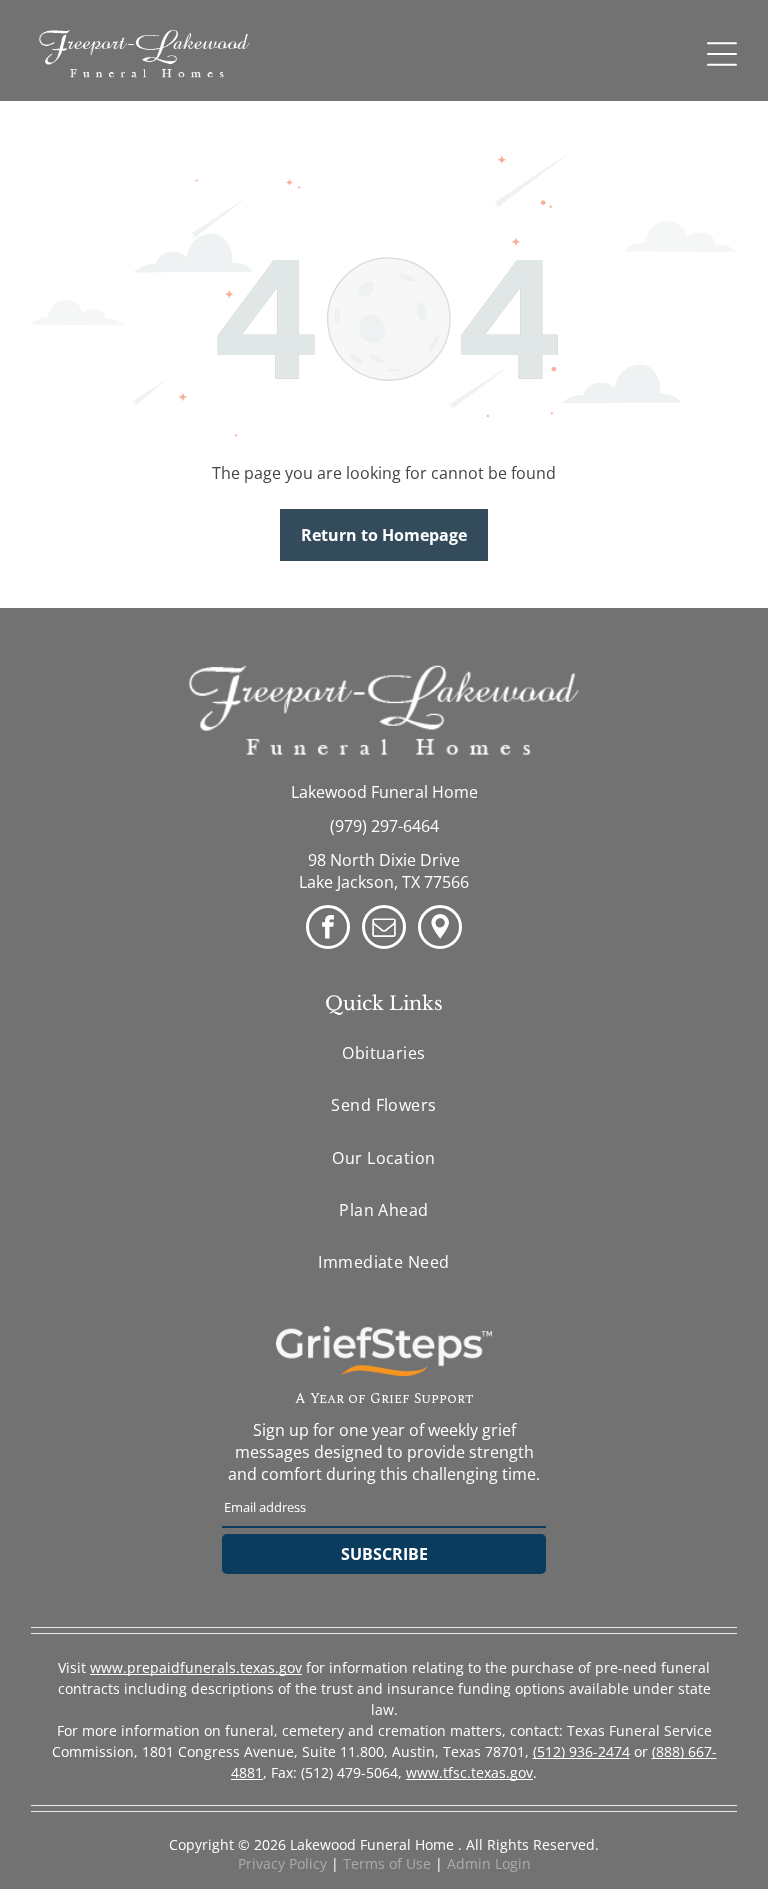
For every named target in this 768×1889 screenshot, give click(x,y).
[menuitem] (384, 1053)
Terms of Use (387, 1863)
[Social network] (440, 929)
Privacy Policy (282, 1863)
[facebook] (328, 929)
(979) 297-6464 (384, 826)
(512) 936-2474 (581, 1751)
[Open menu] (722, 54)
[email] (384, 929)
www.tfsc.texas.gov (469, 1772)
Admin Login (489, 1863)
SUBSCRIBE (384, 1554)
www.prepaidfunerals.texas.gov (196, 1667)
